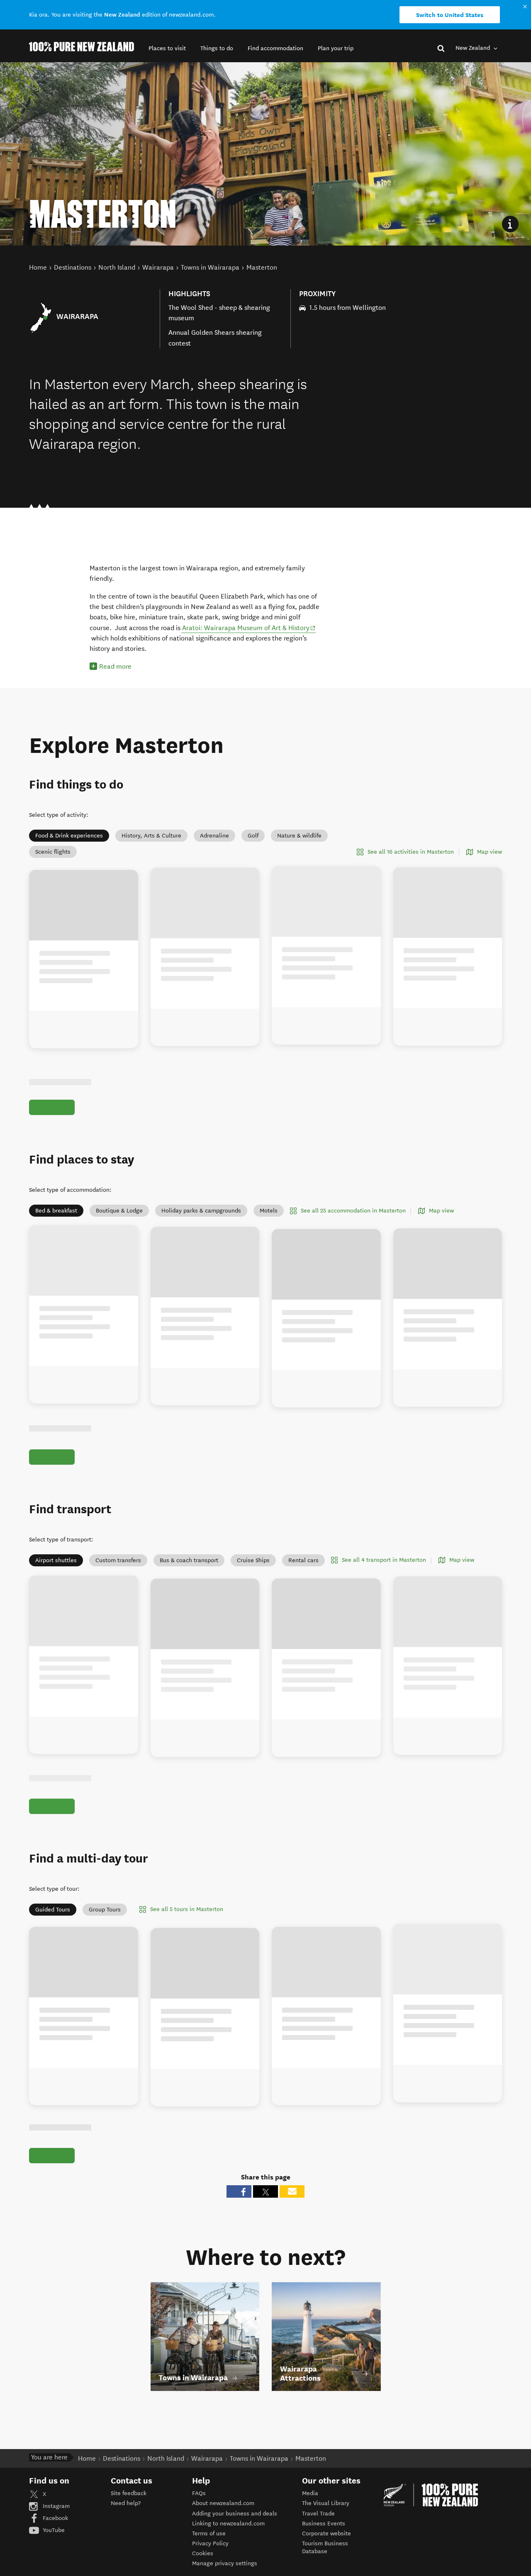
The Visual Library (326, 2522)
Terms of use (209, 2553)
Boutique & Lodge (119, 1211)
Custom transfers (118, 1569)
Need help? (126, 2522)
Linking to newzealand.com (228, 2542)
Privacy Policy (210, 2563)
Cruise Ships (253, 1569)
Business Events (324, 2542)
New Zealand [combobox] (474, 48)
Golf (253, 836)
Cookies (203, 2572)
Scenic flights (53, 852)
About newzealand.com (223, 2522)
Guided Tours (53, 1928)
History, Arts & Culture (151, 836)
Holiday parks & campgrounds (201, 1211)
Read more (115, 666)
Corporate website (326, 2553)
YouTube (53, 2549)
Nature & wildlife (299, 836)
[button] (167, 48)
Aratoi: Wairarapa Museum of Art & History (249, 628)
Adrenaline (214, 836)
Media (310, 2512)
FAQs (199, 2512)
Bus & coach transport (189, 1569)
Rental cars (303, 1569)
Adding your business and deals (235, 2532)
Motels (269, 1211)
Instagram (55, 2525)
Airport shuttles (56, 1569)
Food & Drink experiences (69, 836)
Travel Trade (318, 2532)
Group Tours (105, 1928)
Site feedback (129, 2512)
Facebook (55, 2537)
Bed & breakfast (56, 1211)
